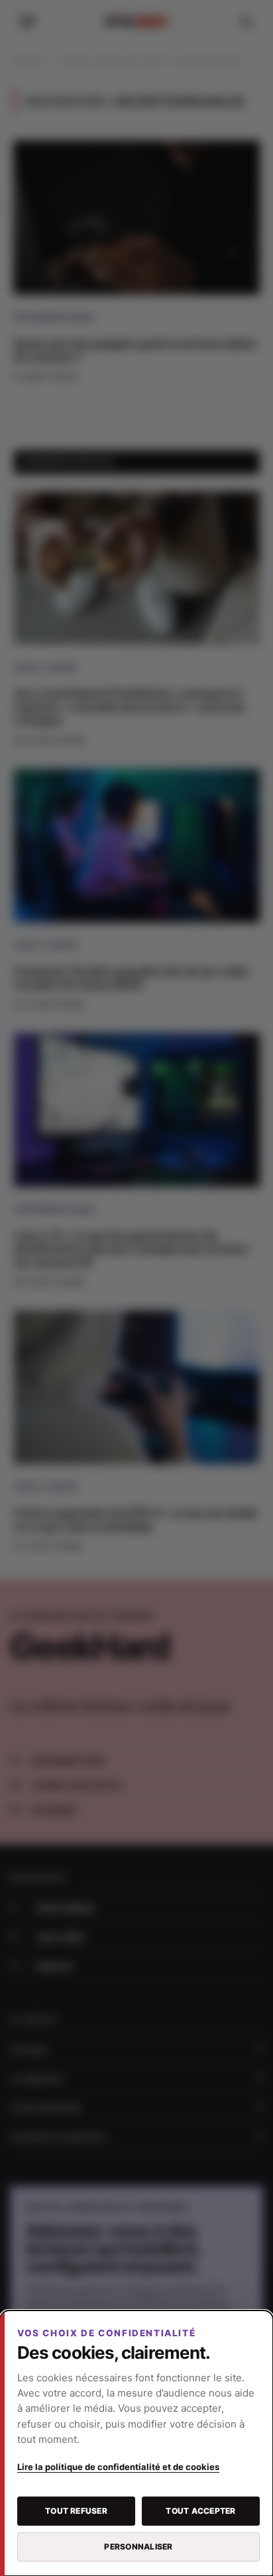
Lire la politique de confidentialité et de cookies (118, 2467)
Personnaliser (138, 2547)
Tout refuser (76, 2511)
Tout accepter (200, 2511)
